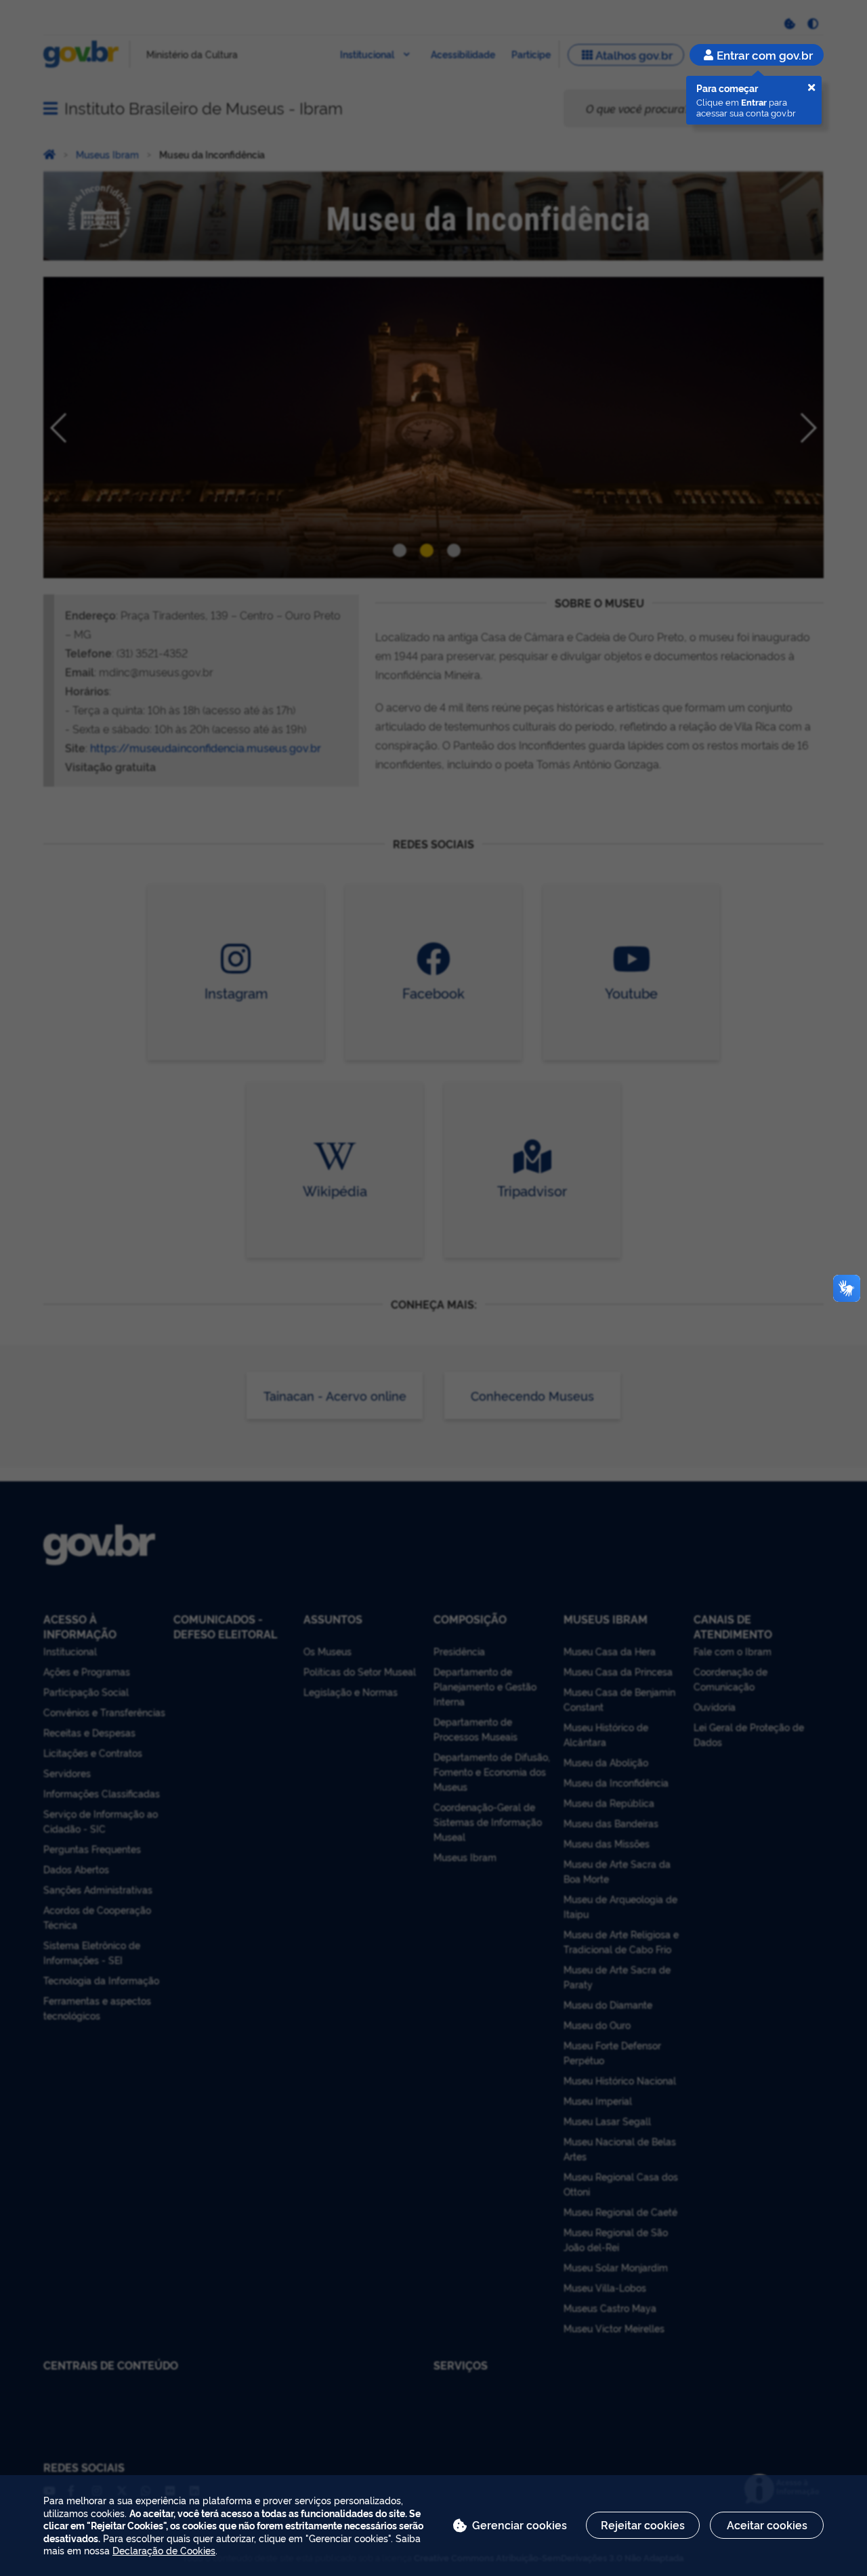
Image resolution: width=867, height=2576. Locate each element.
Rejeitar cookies (643, 2525)
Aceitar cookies (767, 2525)
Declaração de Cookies (164, 2550)
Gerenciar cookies (520, 2525)
